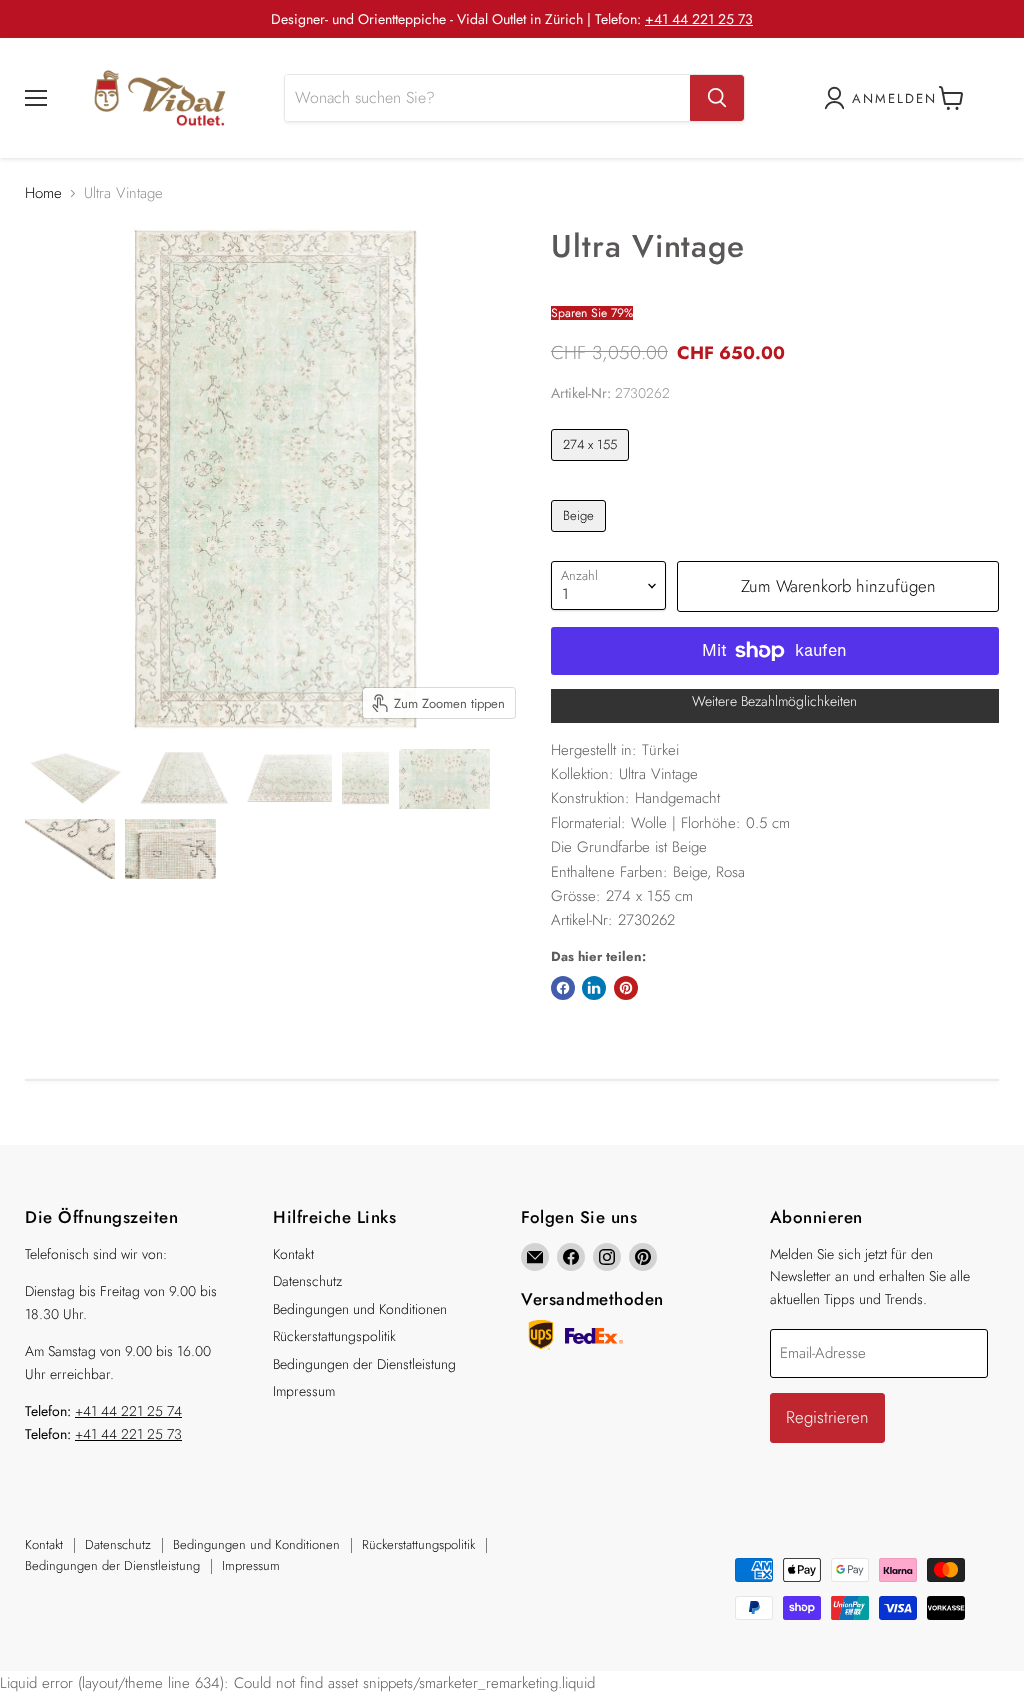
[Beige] (581, 537)
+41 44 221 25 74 (128, 1411)
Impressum (304, 1391)
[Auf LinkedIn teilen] (594, 988)
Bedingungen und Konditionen (360, 1309)
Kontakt (293, 1254)
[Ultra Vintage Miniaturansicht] (75, 779)
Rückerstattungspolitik (334, 1336)
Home (43, 193)
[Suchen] (717, 98)
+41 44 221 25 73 (699, 19)
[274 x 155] (593, 466)
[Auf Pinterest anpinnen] (626, 988)
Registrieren (827, 1417)
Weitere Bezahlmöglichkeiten (774, 701)
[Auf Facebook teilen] (563, 988)
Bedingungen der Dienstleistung (364, 1364)
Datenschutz (307, 1281)
